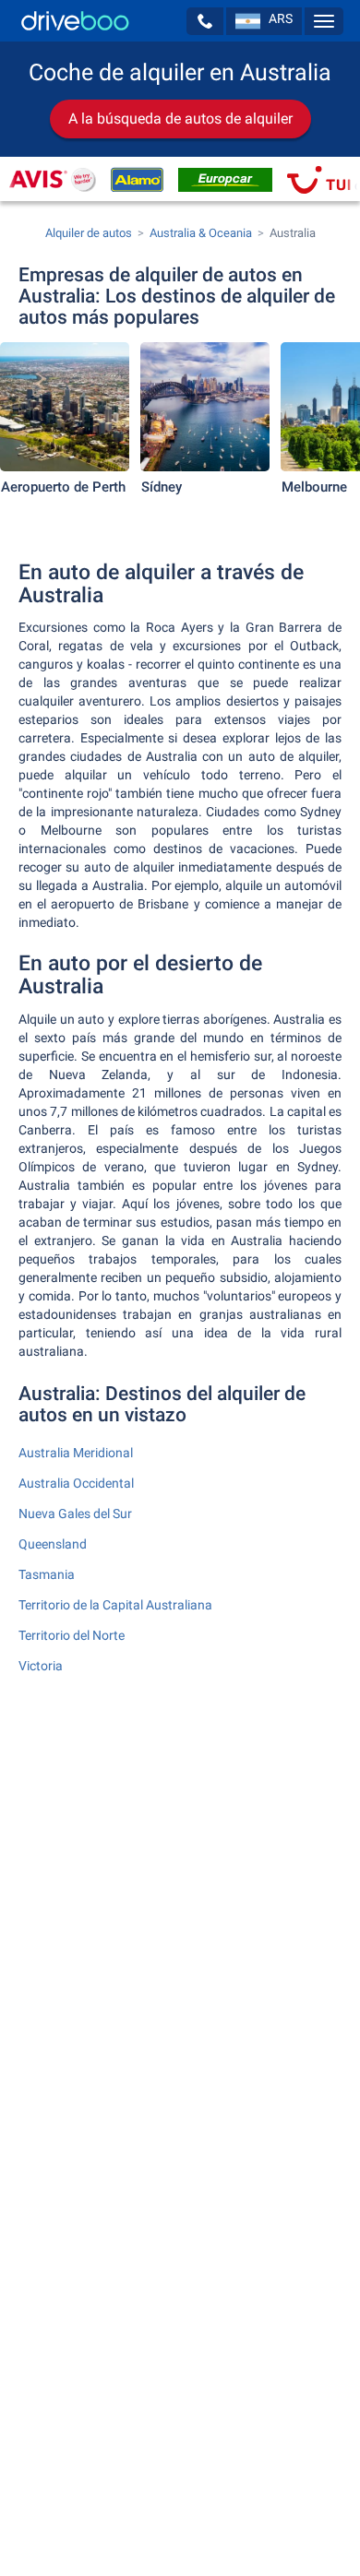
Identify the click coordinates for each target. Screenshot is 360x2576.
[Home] (75, 21)
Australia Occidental (76, 1483)
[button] (205, 21)
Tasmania (47, 1574)
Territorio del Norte (72, 1635)
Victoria (41, 1666)
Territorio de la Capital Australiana (115, 1605)
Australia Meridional (76, 1453)
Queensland (53, 1544)
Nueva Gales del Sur (75, 1514)
